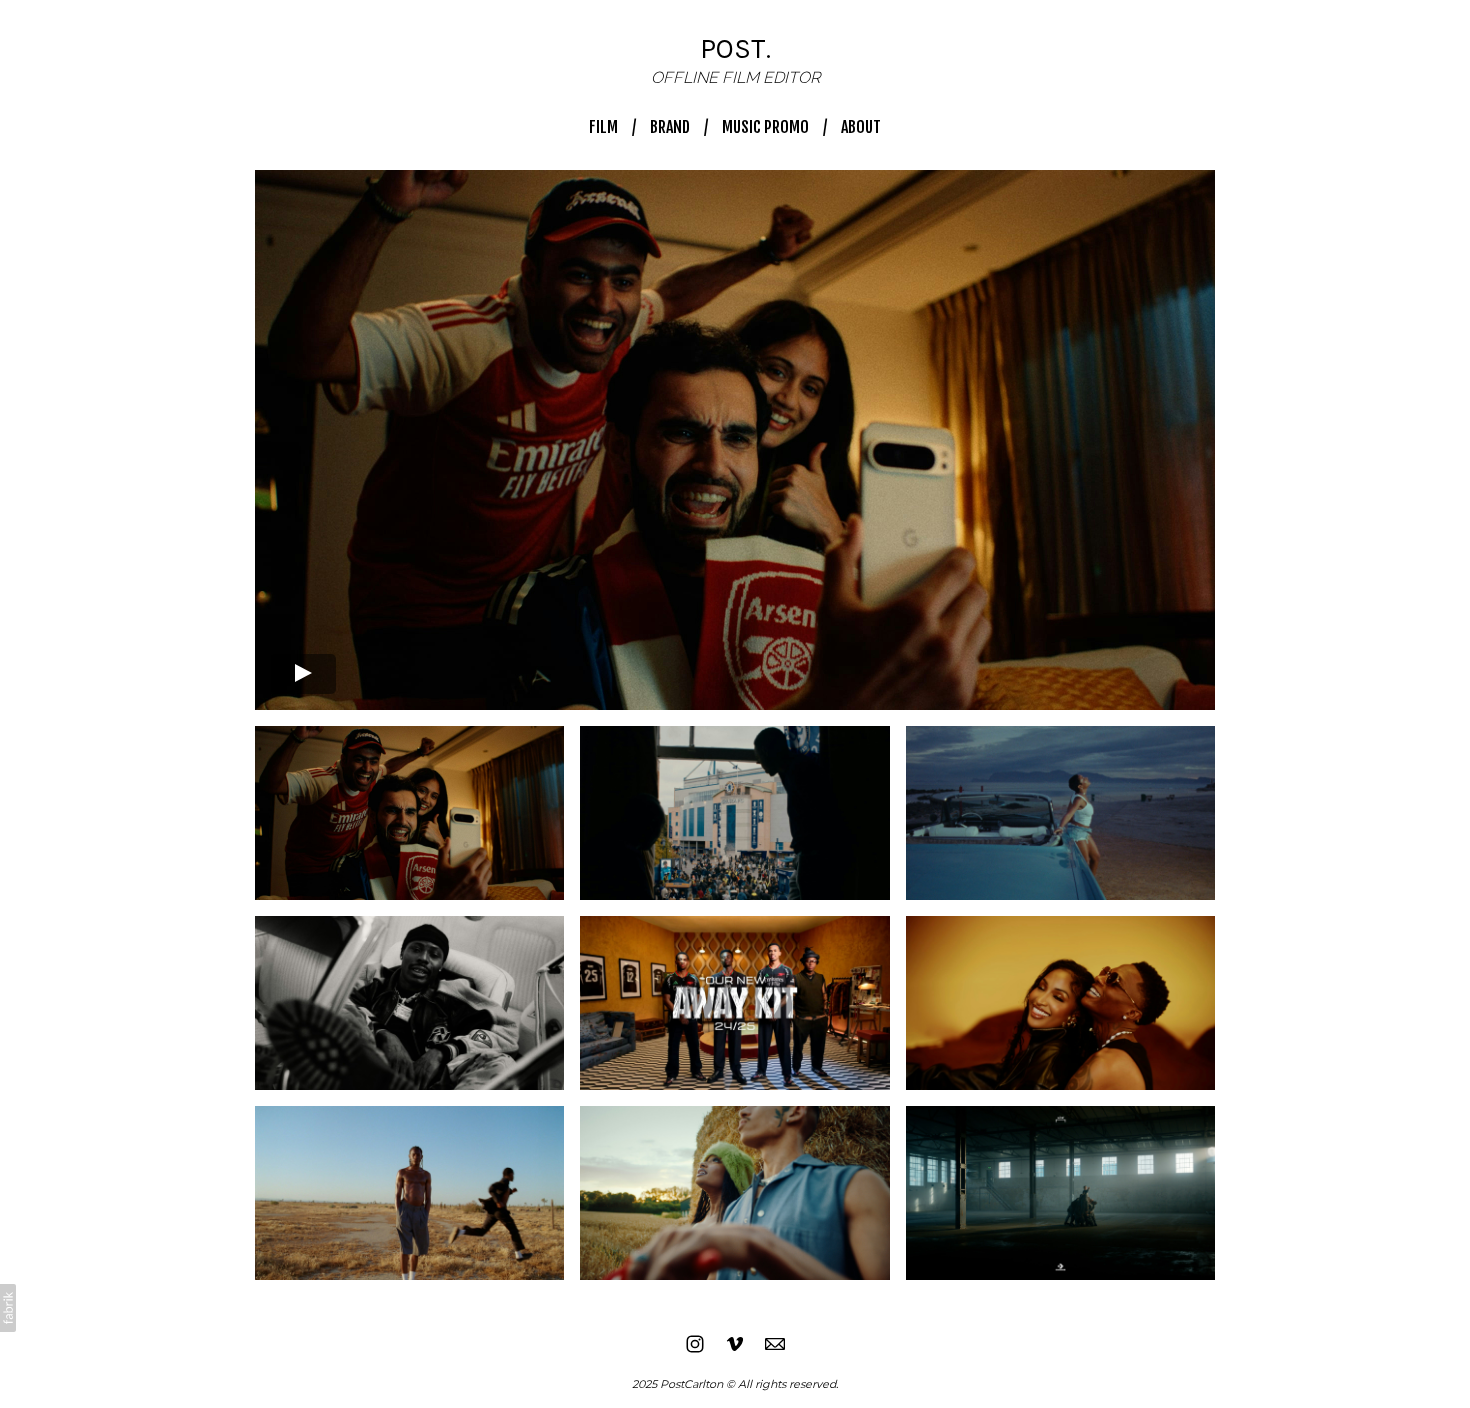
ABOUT (861, 127)
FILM (603, 127)
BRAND (670, 127)
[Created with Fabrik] (8, 1308)
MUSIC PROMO (765, 127)
